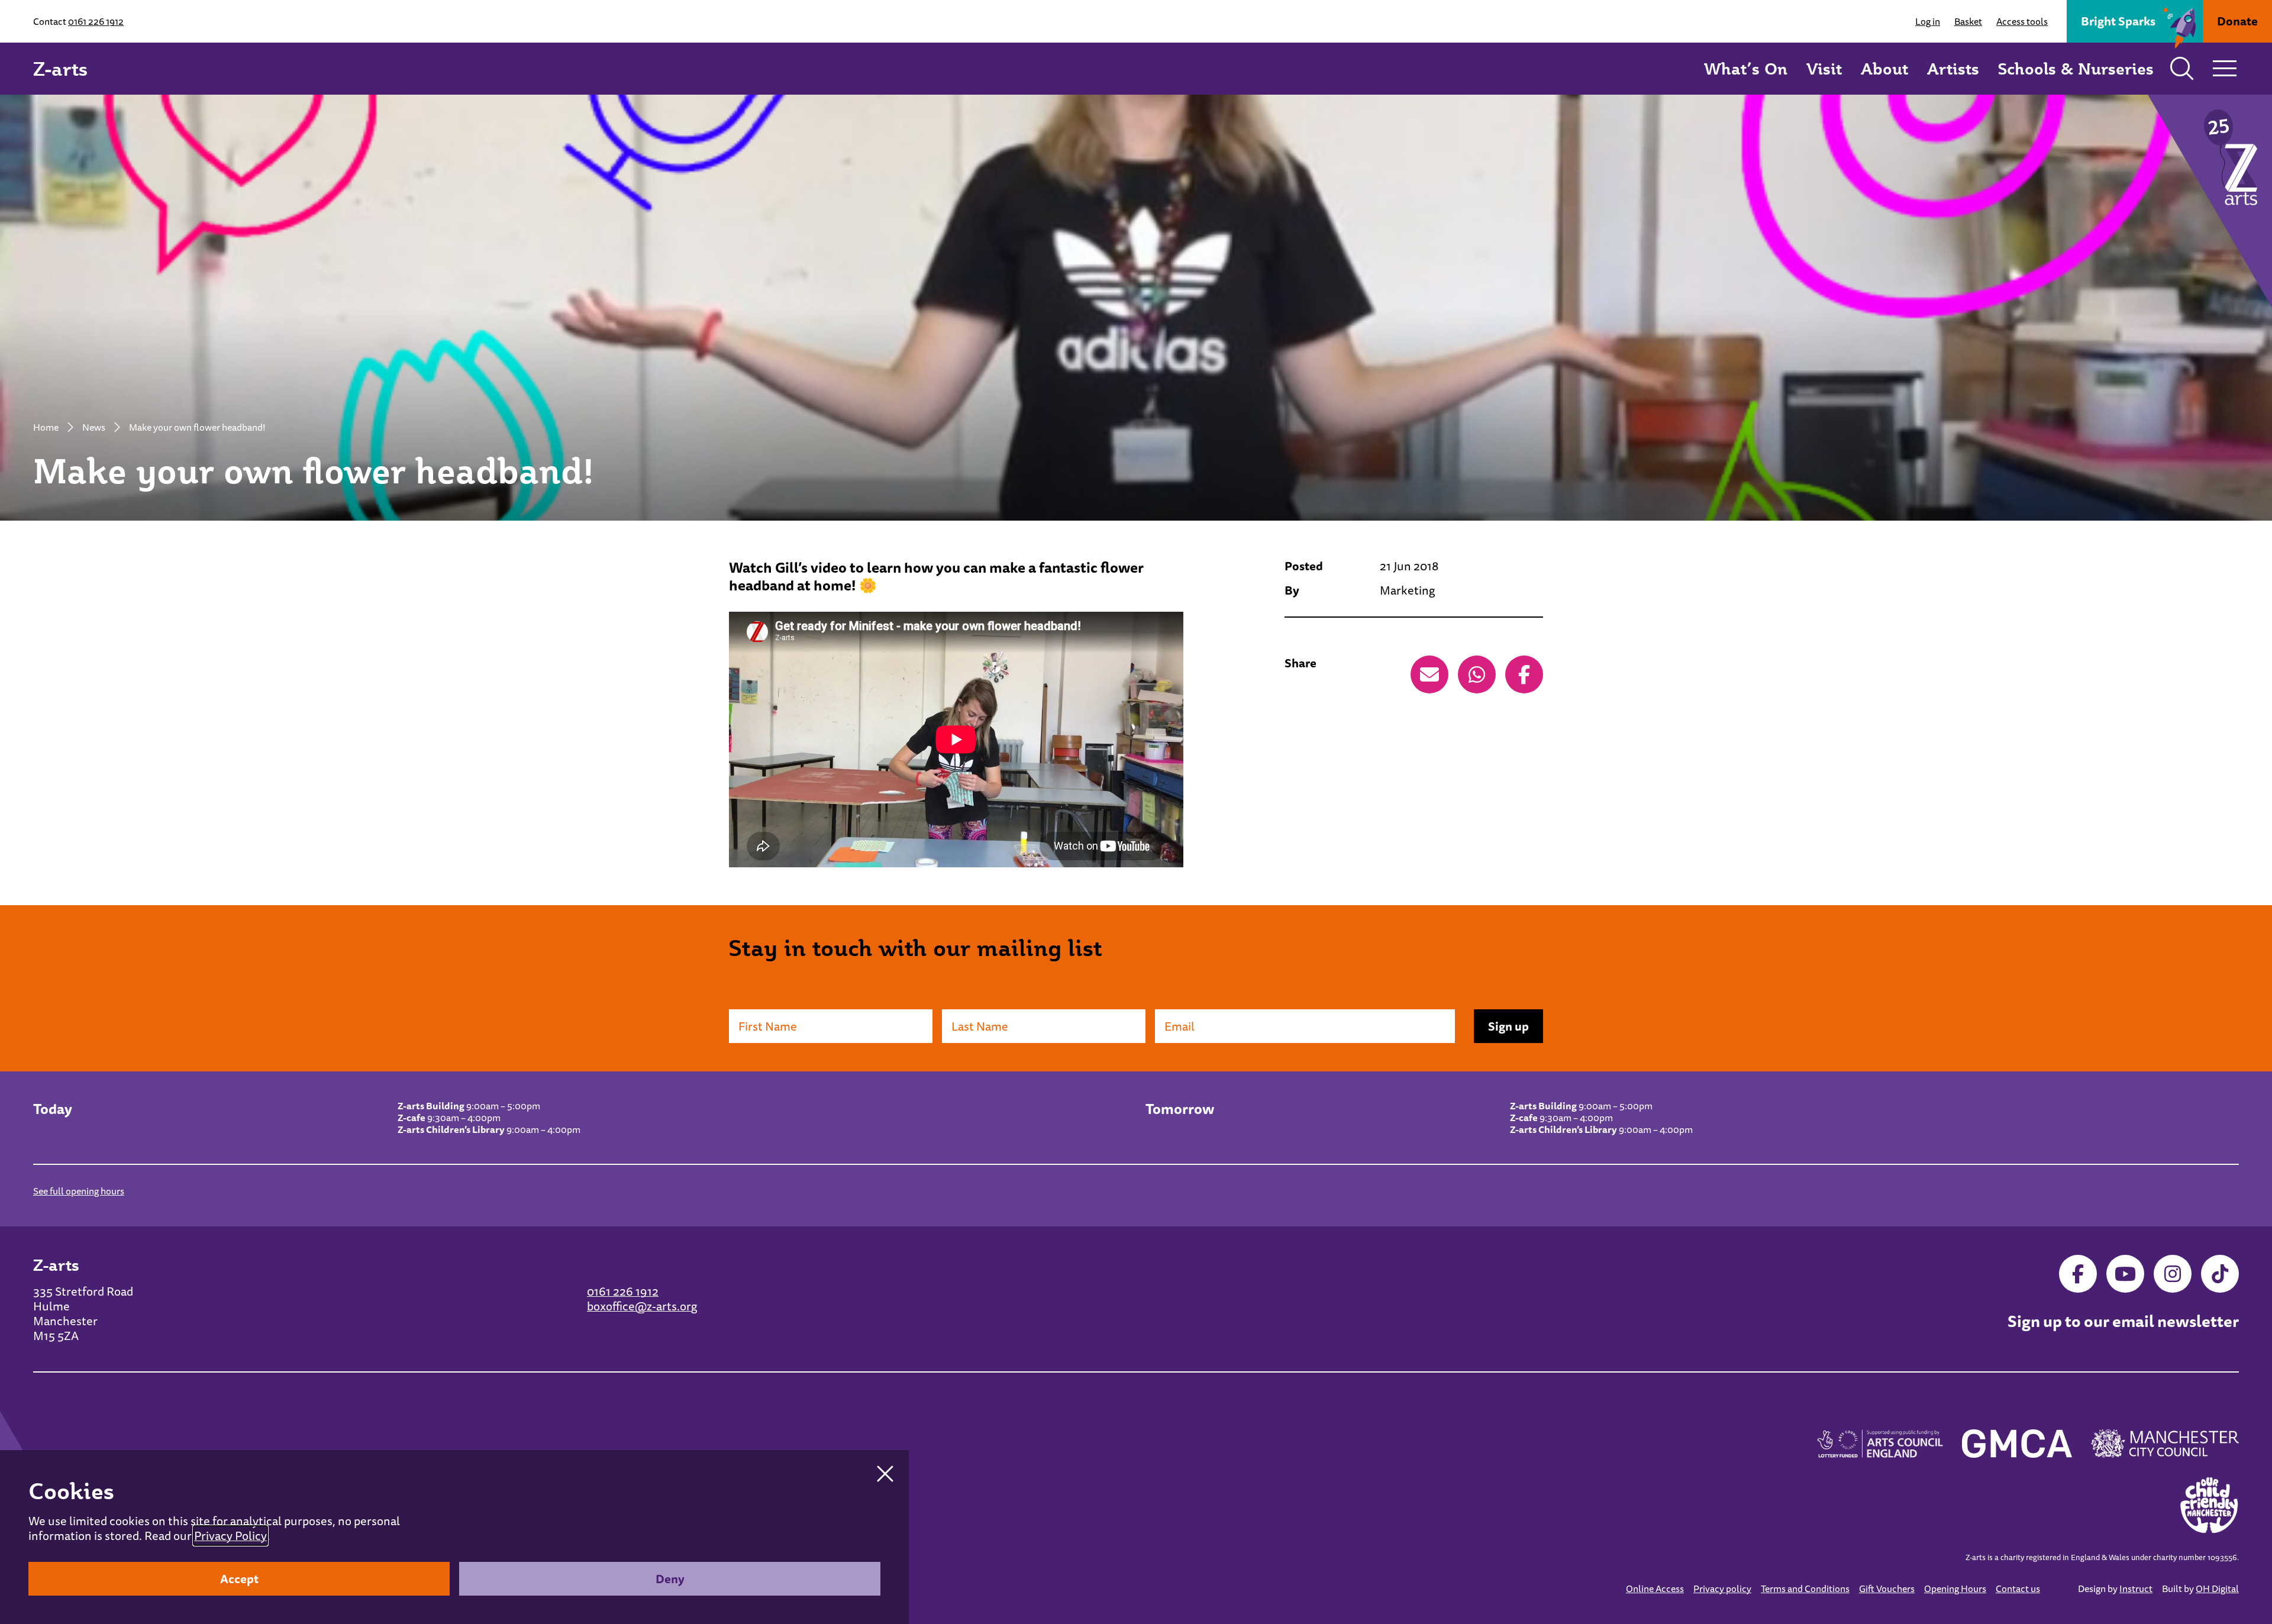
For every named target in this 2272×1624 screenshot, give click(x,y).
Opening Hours (1955, 1589)
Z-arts (60, 69)
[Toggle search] (2182, 69)
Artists (1953, 68)
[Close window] (885, 1474)
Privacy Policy (230, 1536)
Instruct (2136, 1589)
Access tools (2022, 21)
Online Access (1655, 1589)
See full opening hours (79, 1191)
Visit (1824, 68)
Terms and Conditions (1805, 1589)
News (94, 427)
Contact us (2018, 1589)
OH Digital (2217, 1589)
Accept (239, 1579)
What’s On (1746, 68)
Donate (2237, 21)
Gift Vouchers (1887, 1589)
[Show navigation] (2225, 69)
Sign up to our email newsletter (2123, 1322)
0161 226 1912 (96, 21)
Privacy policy (1722, 1589)
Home (46, 427)
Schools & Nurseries (2076, 68)
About (1884, 68)
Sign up (1508, 1026)
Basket (1968, 21)
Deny (670, 1579)
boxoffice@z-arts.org (642, 1306)
